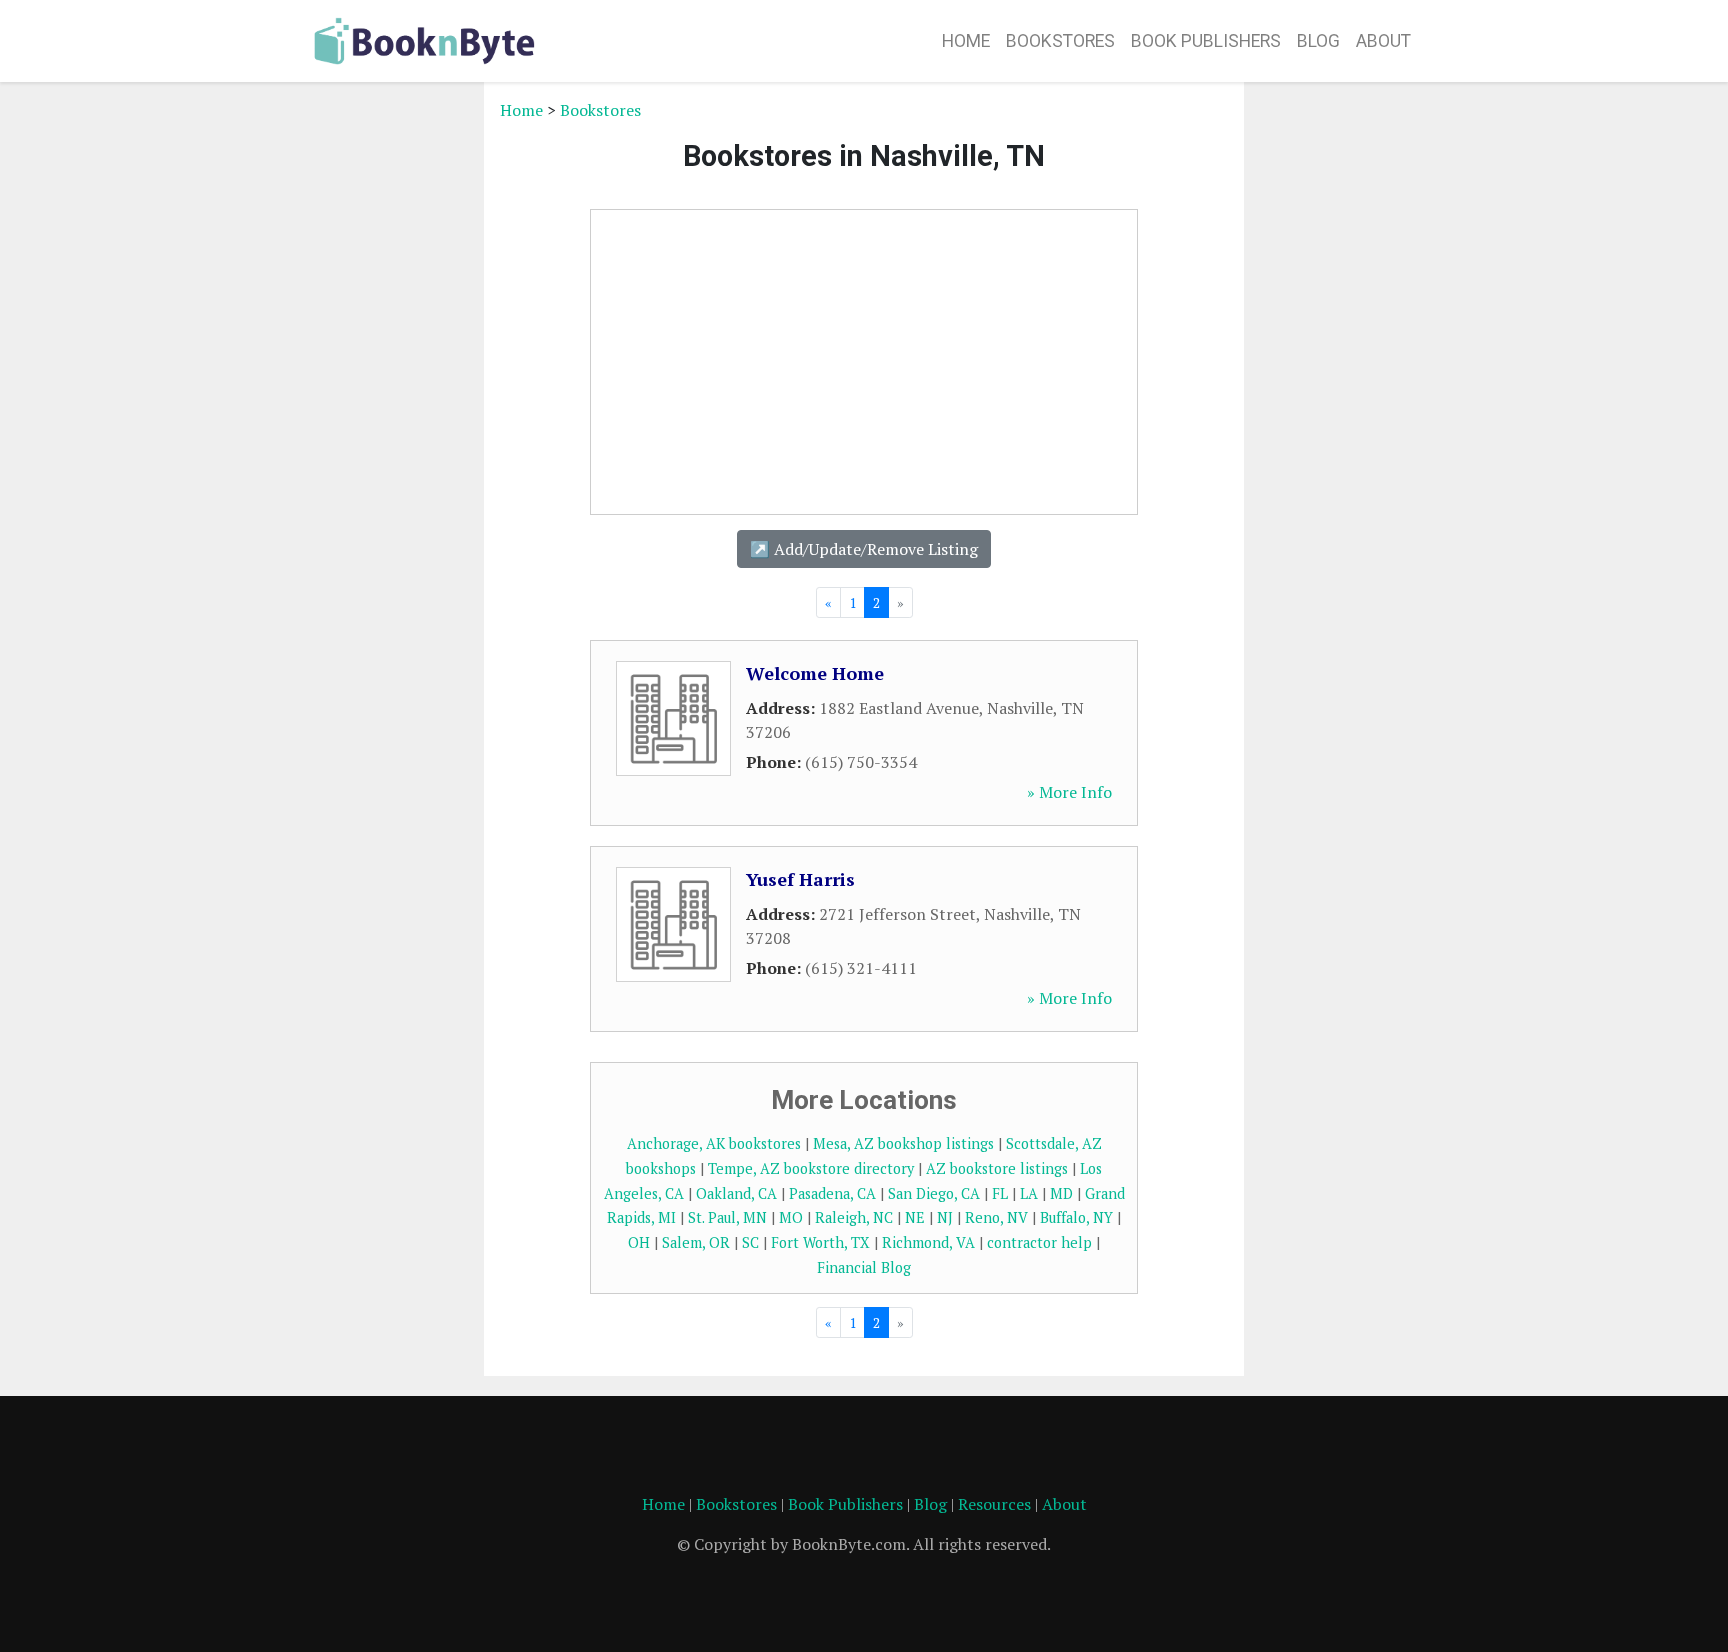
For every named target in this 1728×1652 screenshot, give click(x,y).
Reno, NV (996, 1217)
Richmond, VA (928, 1242)
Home (966, 41)
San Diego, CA (934, 1193)
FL (1000, 1193)
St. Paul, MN (727, 1217)
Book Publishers (1206, 41)
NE (915, 1217)
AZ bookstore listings (997, 1168)
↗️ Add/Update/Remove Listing (864, 549)
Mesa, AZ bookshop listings (903, 1143)
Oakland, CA (736, 1193)
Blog (1318, 41)
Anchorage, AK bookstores (714, 1143)
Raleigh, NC (854, 1217)
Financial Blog (864, 1267)
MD (1061, 1193)
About (1383, 41)
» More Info (1069, 792)
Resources (994, 1504)
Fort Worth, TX (820, 1242)
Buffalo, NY (1076, 1217)
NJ (945, 1217)
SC (750, 1242)
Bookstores (1060, 41)
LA (1029, 1193)
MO (791, 1217)
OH (639, 1242)
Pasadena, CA (832, 1193)
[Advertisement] (389, 398)
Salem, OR (696, 1242)
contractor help (1039, 1242)
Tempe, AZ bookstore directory (811, 1168)
